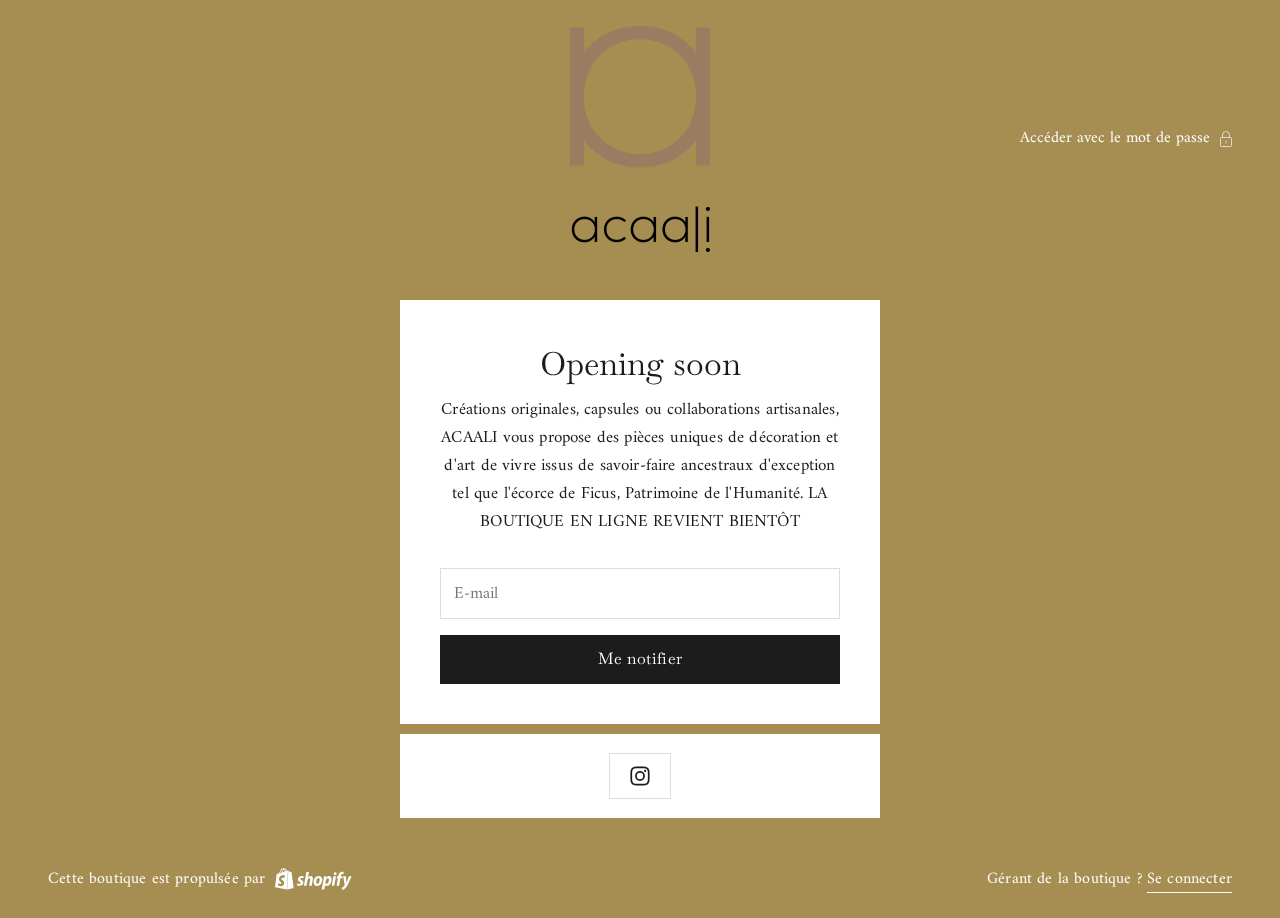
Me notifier (640, 658)
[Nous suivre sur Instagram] (640, 776)
